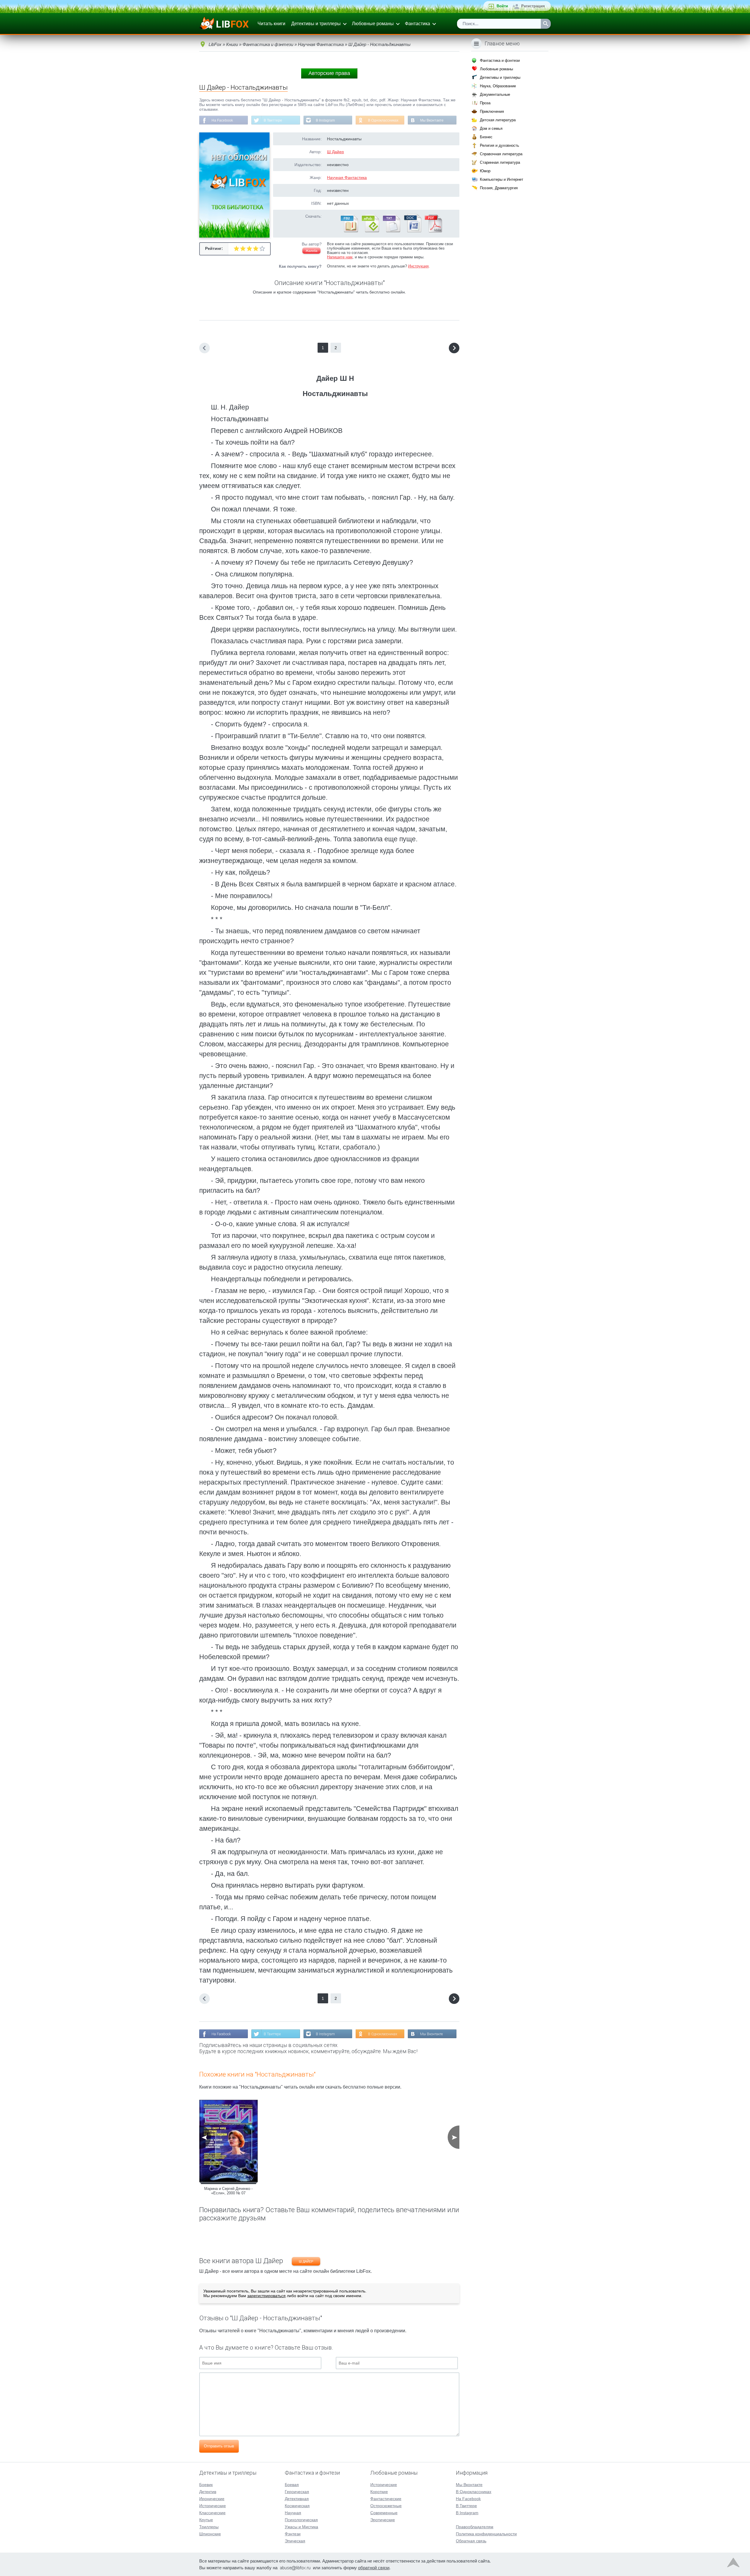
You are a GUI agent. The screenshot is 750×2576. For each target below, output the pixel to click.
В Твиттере (273, 120)
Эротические (383, 2520)
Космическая (297, 2506)
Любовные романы (373, 24)
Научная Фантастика (347, 178)
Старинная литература (500, 162)
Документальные (495, 94)
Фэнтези (293, 2534)
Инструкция (418, 266)
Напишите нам (340, 257)
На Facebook (222, 120)
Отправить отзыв (219, 2446)
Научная (293, 2513)
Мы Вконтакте (432, 120)
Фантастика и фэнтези (500, 60)
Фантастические (386, 2499)
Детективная (297, 2499)
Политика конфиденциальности (486, 2534)
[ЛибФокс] (225, 24)
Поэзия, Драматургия (499, 188)
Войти (502, 6)
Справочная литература (501, 154)
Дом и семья (491, 128)
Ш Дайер (335, 152)
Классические (212, 2513)
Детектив (208, 2492)
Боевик (206, 2485)
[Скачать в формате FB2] (349, 231)
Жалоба (311, 251)
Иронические (212, 2499)
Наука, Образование (498, 86)
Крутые (206, 2520)
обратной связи (374, 2568)
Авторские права (329, 73)
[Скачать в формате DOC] (412, 231)
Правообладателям (475, 2527)
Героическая (297, 2492)
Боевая (292, 2485)
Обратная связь (471, 2541)
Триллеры (209, 2527)
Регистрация (533, 6)
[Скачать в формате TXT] (391, 231)
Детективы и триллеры (316, 24)
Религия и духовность (500, 145)
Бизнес (486, 137)
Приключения (492, 111)
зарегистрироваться (266, 2296)
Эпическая (295, 2541)
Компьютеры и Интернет (502, 179)
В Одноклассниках (383, 120)
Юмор (485, 171)
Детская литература (498, 120)
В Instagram (325, 120)
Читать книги (271, 24)
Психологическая (301, 2520)
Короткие (379, 2492)
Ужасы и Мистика (301, 2527)
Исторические (213, 2506)
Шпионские (210, 2534)
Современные (384, 2513)
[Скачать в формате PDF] (433, 231)
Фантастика (417, 24)
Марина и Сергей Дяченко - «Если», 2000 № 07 (228, 2191)
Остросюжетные (386, 2506)
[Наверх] (733, 2564)
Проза (485, 103)
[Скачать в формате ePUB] (370, 231)
